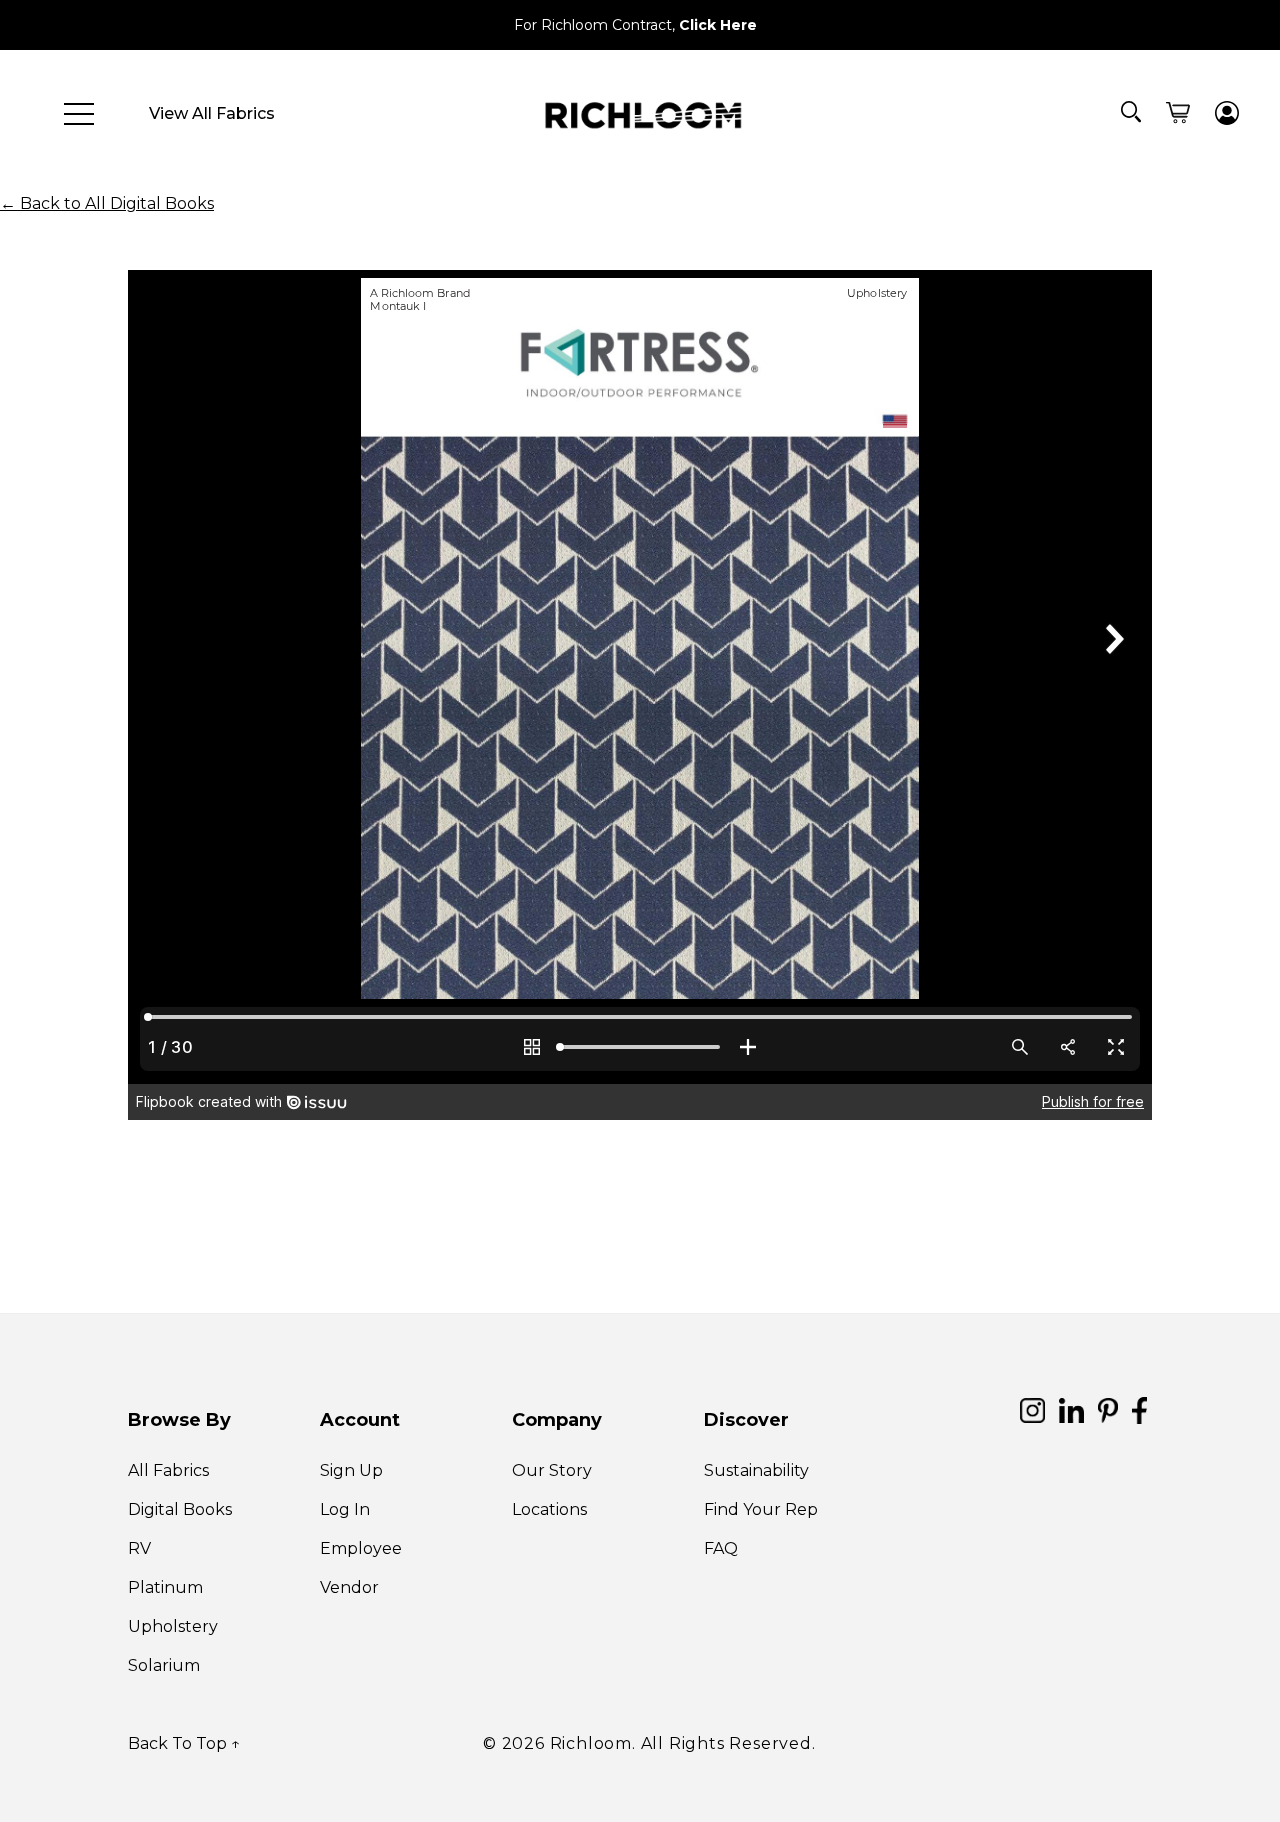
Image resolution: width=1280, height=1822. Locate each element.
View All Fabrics (212, 113)
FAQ (721, 1548)
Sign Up (351, 1470)
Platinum (165, 1587)
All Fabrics (168, 1470)
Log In (345, 1509)
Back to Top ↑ (184, 1743)
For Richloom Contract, (635, 25)
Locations (549, 1509)
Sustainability (756, 1470)
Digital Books (180, 1509)
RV (139, 1548)
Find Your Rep (761, 1509)
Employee (361, 1548)
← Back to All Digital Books (107, 203)
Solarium (164, 1665)
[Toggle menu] (79, 114)
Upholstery (173, 1626)
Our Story (552, 1470)
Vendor (349, 1587)
